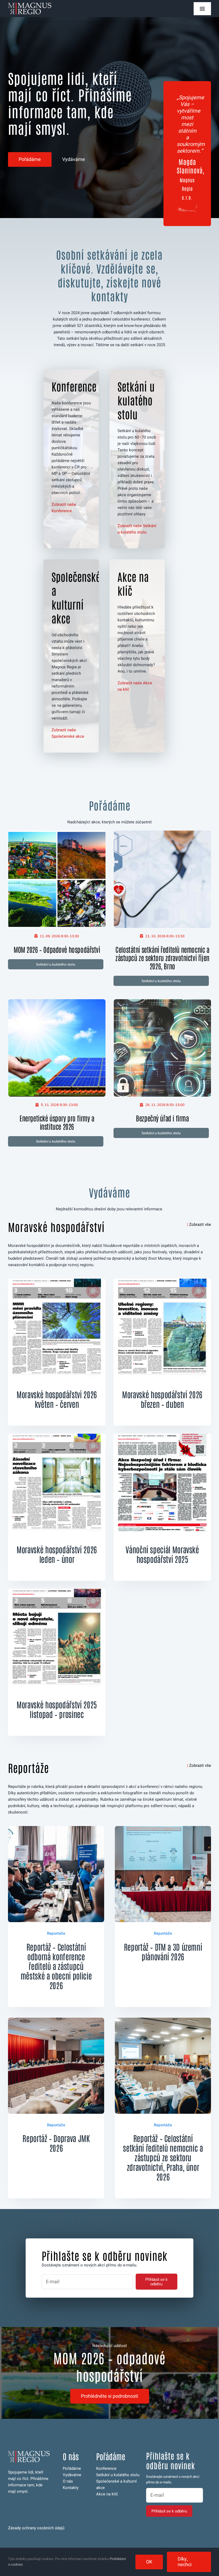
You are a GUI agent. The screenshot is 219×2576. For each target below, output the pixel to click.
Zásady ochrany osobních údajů (36, 2528)
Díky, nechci (185, 2562)
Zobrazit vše (200, 1224)
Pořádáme (72, 2468)
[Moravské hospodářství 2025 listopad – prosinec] (57, 1592)
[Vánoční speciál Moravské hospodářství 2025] (162, 1437)
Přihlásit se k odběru (157, 2282)
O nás (68, 2481)
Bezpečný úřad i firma (162, 1118)
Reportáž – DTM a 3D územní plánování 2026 (163, 1951)
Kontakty (71, 2488)
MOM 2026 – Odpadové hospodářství (57, 949)
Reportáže (28, 1768)
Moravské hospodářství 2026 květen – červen (57, 1399)
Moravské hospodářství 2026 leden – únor (57, 1554)
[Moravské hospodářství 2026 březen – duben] (162, 1282)
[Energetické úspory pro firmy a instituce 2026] (57, 1002)
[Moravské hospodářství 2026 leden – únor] (57, 1437)
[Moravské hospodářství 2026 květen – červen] (57, 1282)
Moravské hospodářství (56, 1227)
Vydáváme (72, 2475)
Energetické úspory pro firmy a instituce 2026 (57, 1122)
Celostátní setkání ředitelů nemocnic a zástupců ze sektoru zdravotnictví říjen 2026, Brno (162, 958)
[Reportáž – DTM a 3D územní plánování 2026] (163, 1829)
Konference (106, 2468)
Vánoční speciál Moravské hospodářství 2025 (162, 1554)
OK (149, 2562)
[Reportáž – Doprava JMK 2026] (56, 2021)
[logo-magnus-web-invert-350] (30, 5)
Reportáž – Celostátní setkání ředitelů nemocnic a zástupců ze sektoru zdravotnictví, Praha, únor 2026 (163, 2157)
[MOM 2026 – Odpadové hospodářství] (57, 834)
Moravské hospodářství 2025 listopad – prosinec (57, 1709)
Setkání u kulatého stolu (118, 2475)
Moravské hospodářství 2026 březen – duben (162, 1399)
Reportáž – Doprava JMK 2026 (56, 2143)
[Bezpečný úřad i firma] (163, 1002)
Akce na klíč (107, 2494)
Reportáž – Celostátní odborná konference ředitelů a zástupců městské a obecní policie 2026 (56, 1966)
